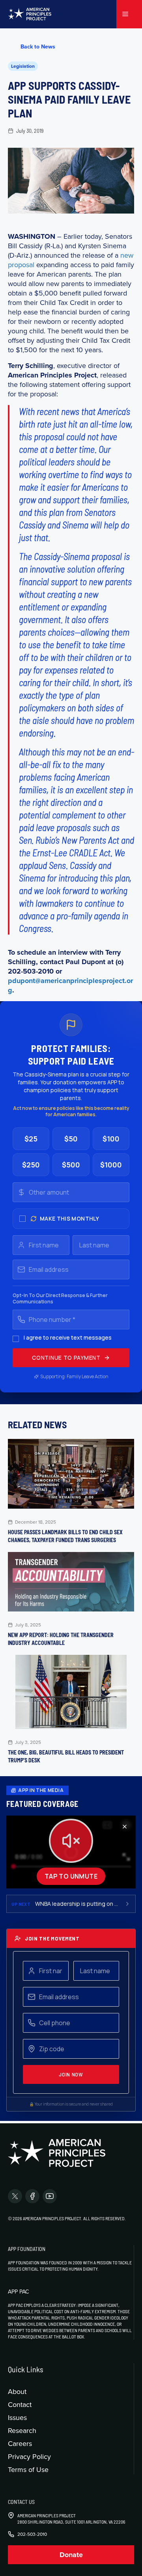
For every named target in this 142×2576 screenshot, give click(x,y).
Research (22, 2430)
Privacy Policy (29, 2456)
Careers (20, 2443)
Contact (20, 2404)
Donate (71, 2555)
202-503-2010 (32, 2534)
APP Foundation (27, 2249)
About (17, 2391)
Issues (17, 2417)
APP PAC (18, 2292)
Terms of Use (28, 2469)
